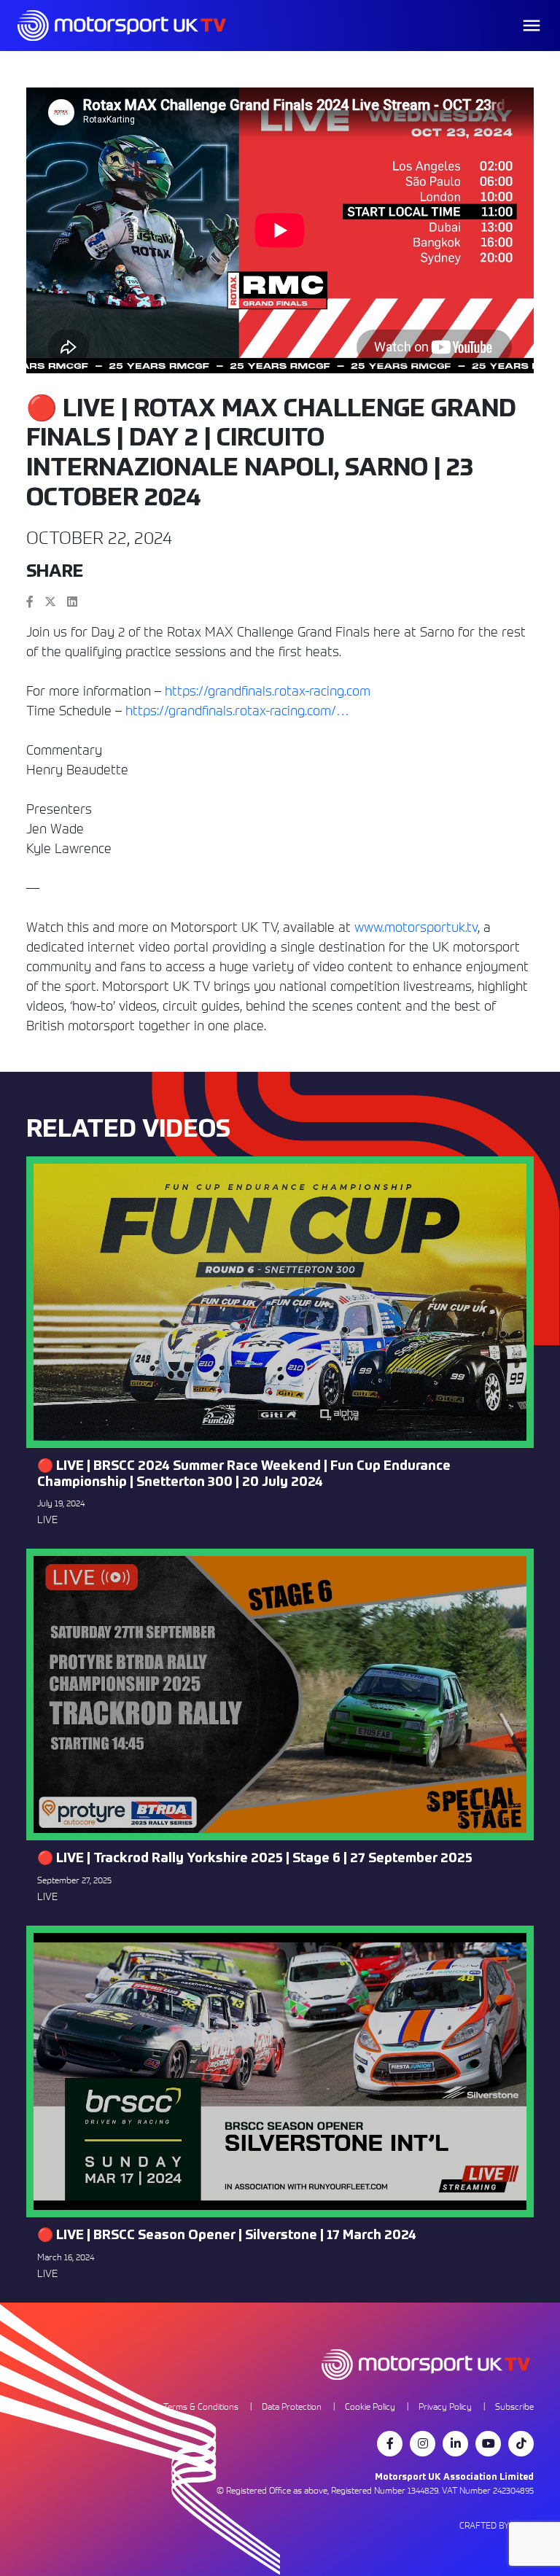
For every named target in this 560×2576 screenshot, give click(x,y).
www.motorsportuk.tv (416, 927)
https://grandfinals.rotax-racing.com (268, 691)
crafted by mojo (497, 2525)
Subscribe (514, 2406)
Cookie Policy (370, 2406)
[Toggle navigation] (532, 26)
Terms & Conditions (201, 2406)
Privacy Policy (445, 2406)
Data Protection (292, 2406)
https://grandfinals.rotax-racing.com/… (237, 711)
